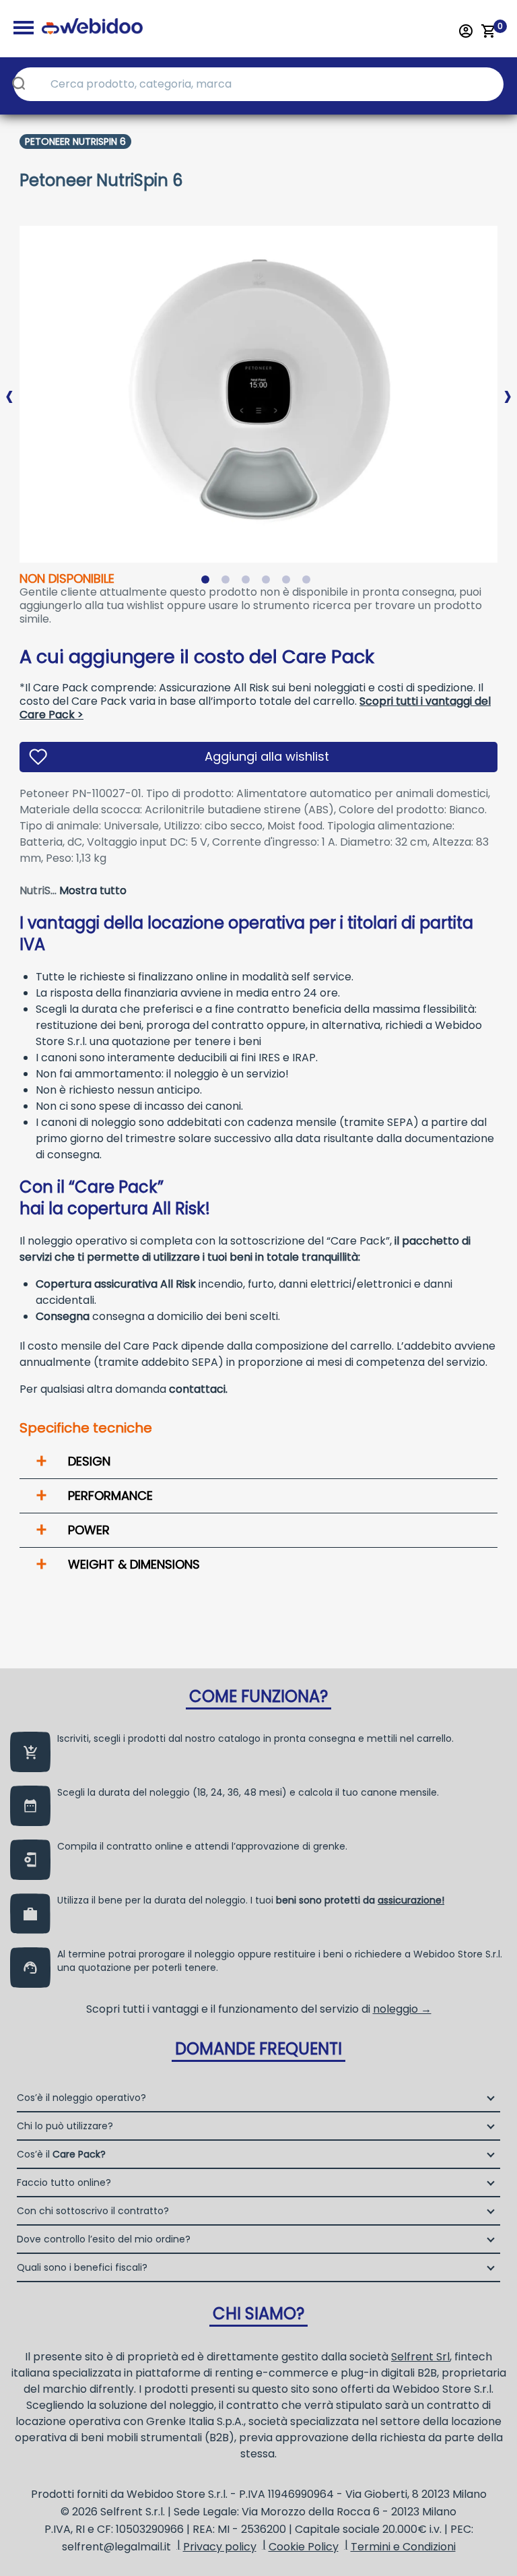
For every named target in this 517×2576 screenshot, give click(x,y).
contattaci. (198, 1389)
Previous (9, 385)
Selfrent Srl (420, 2357)
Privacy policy (220, 2547)
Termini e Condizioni (403, 2547)
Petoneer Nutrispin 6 (75, 142)
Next (508, 385)
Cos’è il (61, 2154)
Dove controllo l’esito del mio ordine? (104, 2239)
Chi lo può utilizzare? (65, 2126)
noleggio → (402, 2009)
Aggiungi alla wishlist (267, 756)
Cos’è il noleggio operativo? (81, 2098)
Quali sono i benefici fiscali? (82, 2267)
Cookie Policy (304, 2547)
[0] (489, 31)
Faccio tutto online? (64, 2182)
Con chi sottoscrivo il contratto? (93, 2211)
